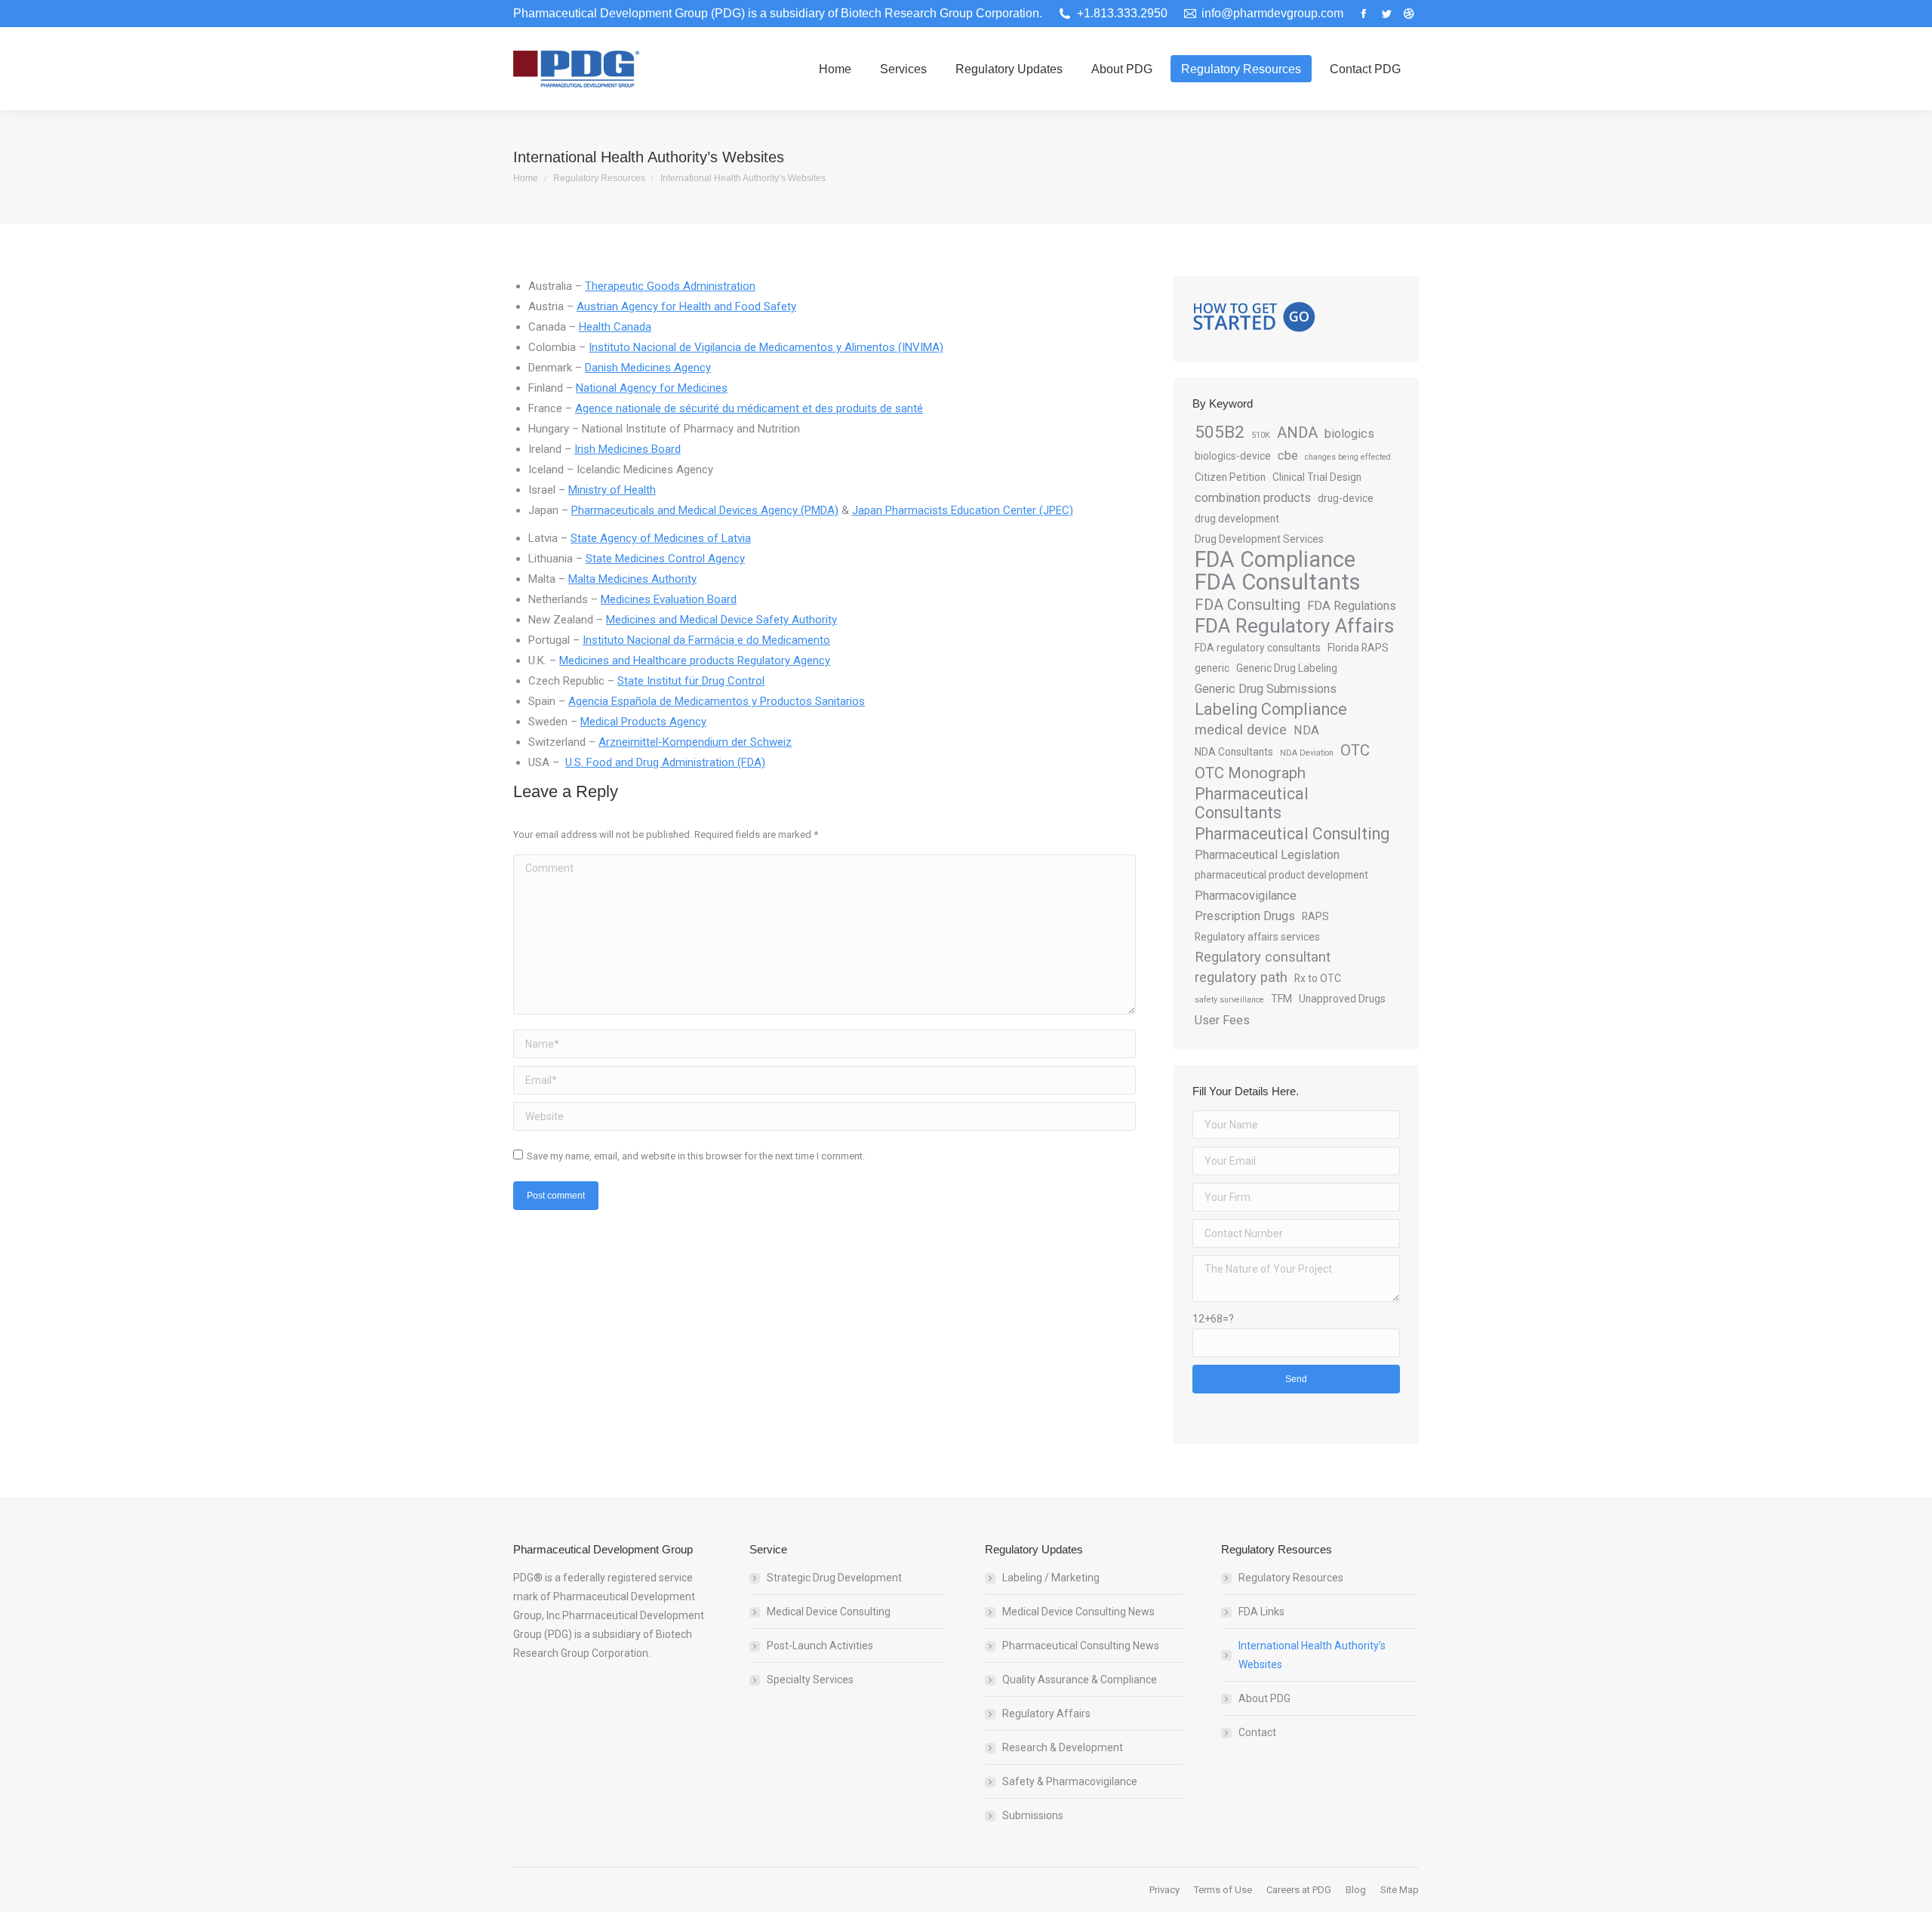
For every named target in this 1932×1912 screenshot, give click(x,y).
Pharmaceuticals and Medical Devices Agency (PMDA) (705, 510)
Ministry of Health (612, 490)
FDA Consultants (1278, 582)
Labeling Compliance (1271, 709)
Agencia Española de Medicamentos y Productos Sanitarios (717, 701)
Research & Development (1063, 1747)
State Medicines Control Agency (665, 559)
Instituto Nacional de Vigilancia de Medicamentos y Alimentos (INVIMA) (766, 347)
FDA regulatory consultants (1258, 648)
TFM (1281, 999)
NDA (1306, 730)
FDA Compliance (1275, 560)
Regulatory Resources (1291, 1578)
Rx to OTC (1318, 978)
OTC (1355, 750)
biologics (1349, 434)
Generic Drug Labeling (1287, 668)
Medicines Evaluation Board (669, 599)
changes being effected (1348, 457)
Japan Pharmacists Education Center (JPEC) (963, 510)
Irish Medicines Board (628, 449)
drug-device (1346, 498)
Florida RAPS (1358, 648)
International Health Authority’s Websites (1312, 1655)
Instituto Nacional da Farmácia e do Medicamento (706, 640)
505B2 (1220, 432)
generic (1212, 668)
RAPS (1315, 916)
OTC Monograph (1250, 773)
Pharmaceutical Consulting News (1081, 1646)
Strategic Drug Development (834, 1578)
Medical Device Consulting (829, 1612)
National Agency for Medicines (652, 388)
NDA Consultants (1234, 752)
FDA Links (1261, 1612)
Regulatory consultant (1263, 957)
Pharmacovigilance (1246, 896)
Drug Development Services (1259, 539)
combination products (1253, 498)
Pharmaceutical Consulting (1292, 834)
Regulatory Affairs (1046, 1713)
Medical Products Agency (643, 722)
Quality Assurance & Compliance (1080, 1680)
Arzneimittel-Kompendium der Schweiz (695, 742)
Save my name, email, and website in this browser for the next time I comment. (696, 1156)
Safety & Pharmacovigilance (1070, 1781)
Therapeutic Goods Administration (670, 286)
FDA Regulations (1352, 606)
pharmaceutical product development (1281, 875)
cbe (1288, 456)
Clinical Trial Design (1317, 477)
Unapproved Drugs (1342, 999)
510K (1261, 435)
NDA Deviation (1307, 753)
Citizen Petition (1230, 477)
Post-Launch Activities (820, 1646)
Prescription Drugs (1245, 916)
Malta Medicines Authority (632, 579)
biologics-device (1233, 456)
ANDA (1297, 433)
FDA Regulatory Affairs (1294, 626)
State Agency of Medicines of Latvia (661, 538)
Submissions (1033, 1815)
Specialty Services (810, 1680)
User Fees (1222, 1020)
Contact (1257, 1732)
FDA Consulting (1247, 605)
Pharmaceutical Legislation (1267, 855)
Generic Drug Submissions (1266, 689)
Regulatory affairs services (1257, 937)
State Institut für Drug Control (691, 681)
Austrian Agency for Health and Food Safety (686, 306)
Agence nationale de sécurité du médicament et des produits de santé (749, 408)
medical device (1241, 730)
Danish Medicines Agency (648, 368)
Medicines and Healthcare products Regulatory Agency (695, 660)
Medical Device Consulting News (1078, 1612)
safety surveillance (1229, 1000)
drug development (1237, 519)
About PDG (1264, 1698)
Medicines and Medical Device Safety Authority (721, 620)
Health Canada (615, 327)
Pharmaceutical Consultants (1252, 803)
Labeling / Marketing (1051, 1578)
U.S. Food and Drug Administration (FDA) (665, 762)
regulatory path (1241, 978)
